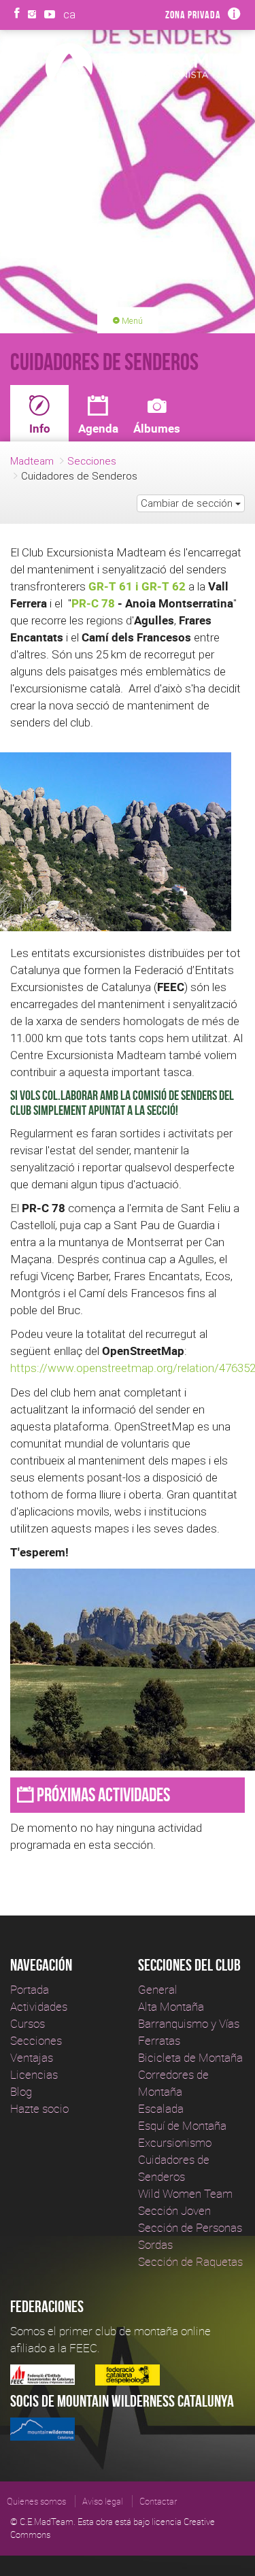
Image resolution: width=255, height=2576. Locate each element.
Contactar (158, 2501)
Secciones (92, 461)
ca (69, 14)
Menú (131, 321)
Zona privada (193, 15)
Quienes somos (36, 2501)
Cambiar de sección (188, 503)
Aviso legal (103, 2501)
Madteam (32, 461)
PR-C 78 (93, 603)
